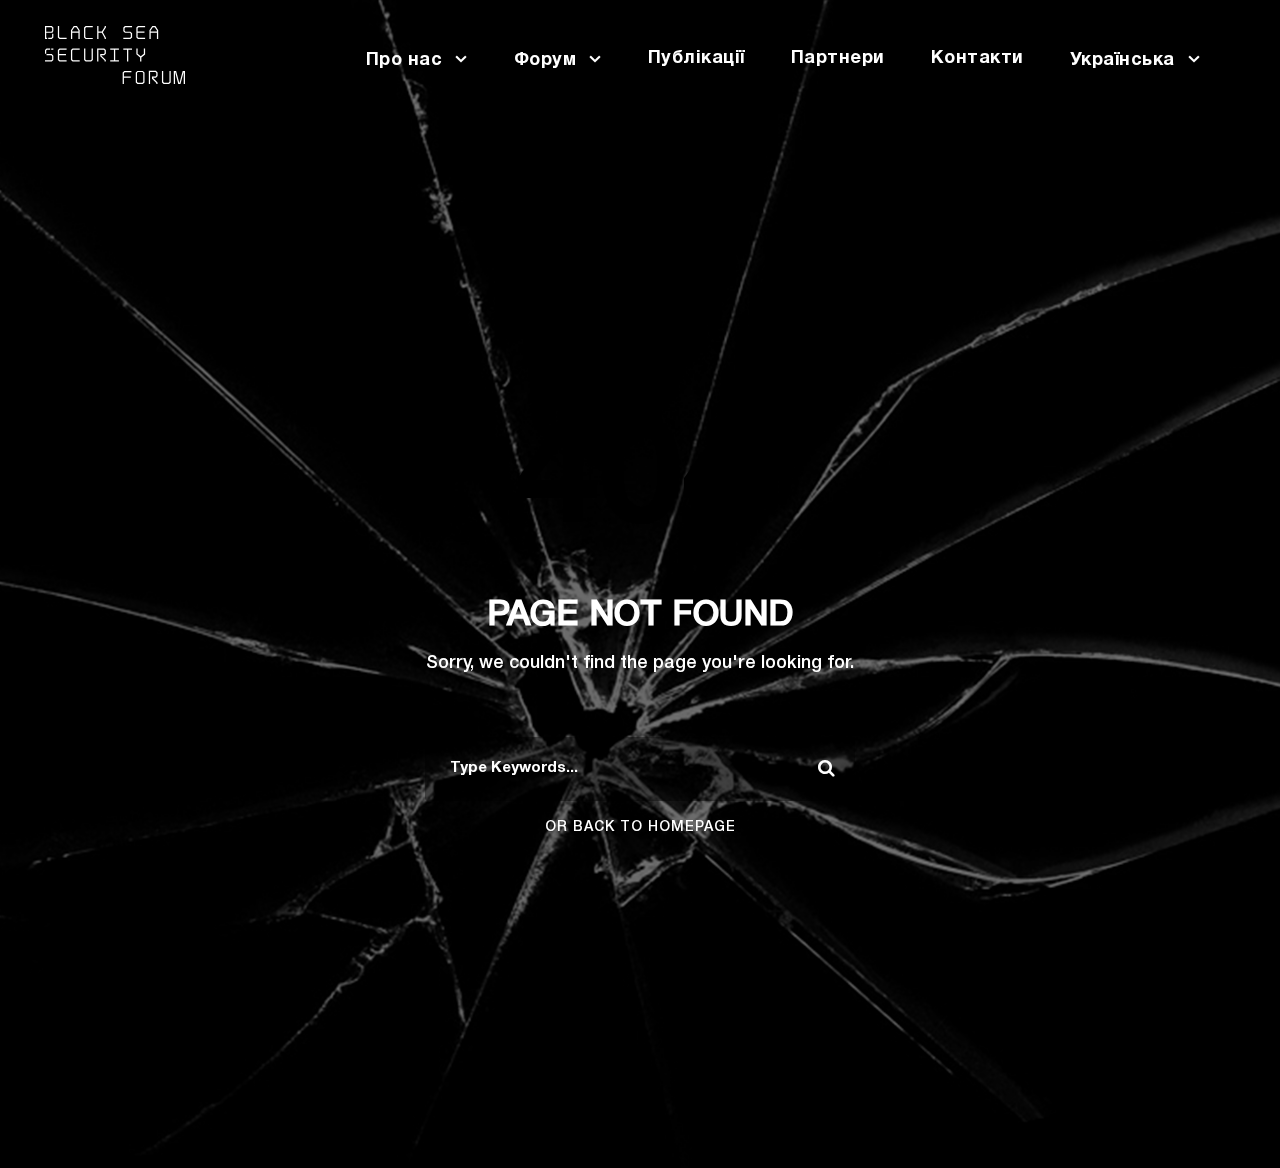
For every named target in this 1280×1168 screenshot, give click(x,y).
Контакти (977, 58)
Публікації (696, 58)
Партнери (838, 58)
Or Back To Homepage (640, 827)
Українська (1122, 60)
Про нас (404, 60)
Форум (545, 60)
